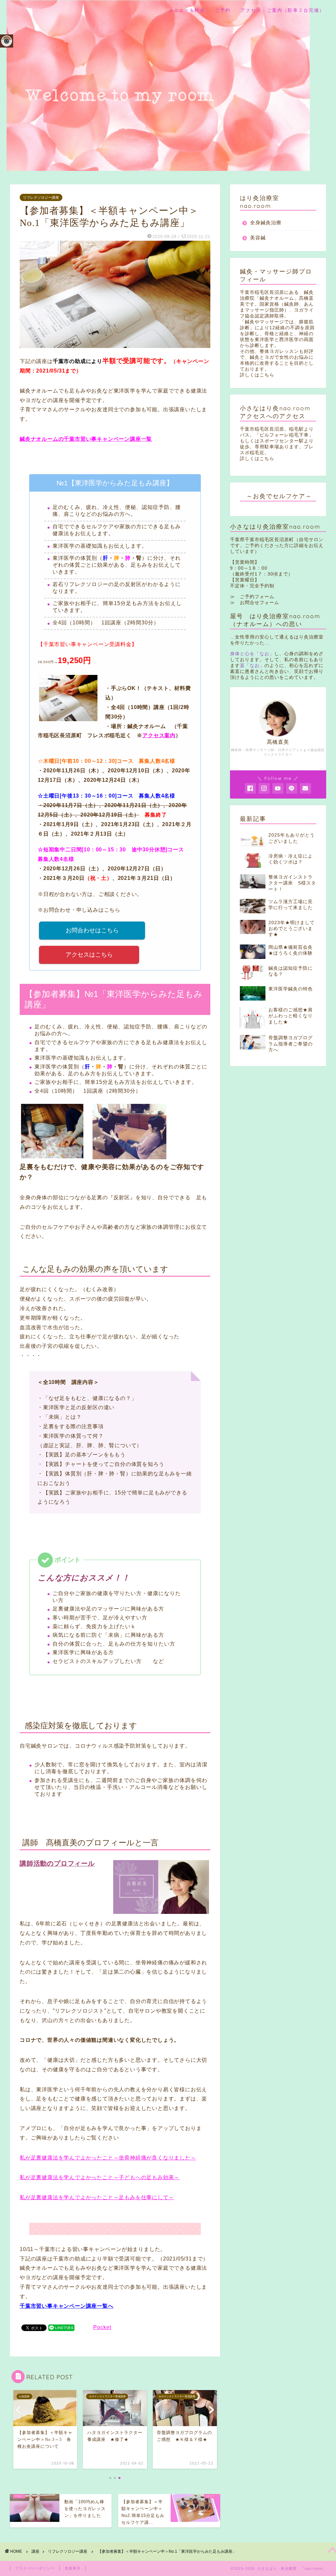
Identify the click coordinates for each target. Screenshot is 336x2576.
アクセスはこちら (89, 955)
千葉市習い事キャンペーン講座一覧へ (67, 2306)
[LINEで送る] (61, 2327)
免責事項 (73, 2568)
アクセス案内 (159, 735)
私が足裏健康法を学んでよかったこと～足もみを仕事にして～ (97, 2197)
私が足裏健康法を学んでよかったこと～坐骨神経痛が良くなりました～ (108, 2158)
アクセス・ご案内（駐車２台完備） (283, 10)
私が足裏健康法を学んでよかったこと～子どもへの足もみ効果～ (100, 2177)
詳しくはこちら (257, 375)
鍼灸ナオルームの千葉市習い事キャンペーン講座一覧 (86, 439)
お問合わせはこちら (92, 930)
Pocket (102, 2327)
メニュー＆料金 (187, 10)
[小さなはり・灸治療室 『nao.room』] (158, 166)
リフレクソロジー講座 (41, 197)
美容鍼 (258, 238)
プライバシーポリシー (35, 2568)
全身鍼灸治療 (266, 223)
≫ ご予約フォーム (252, 597)
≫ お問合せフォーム (255, 603)
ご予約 (223, 10)
